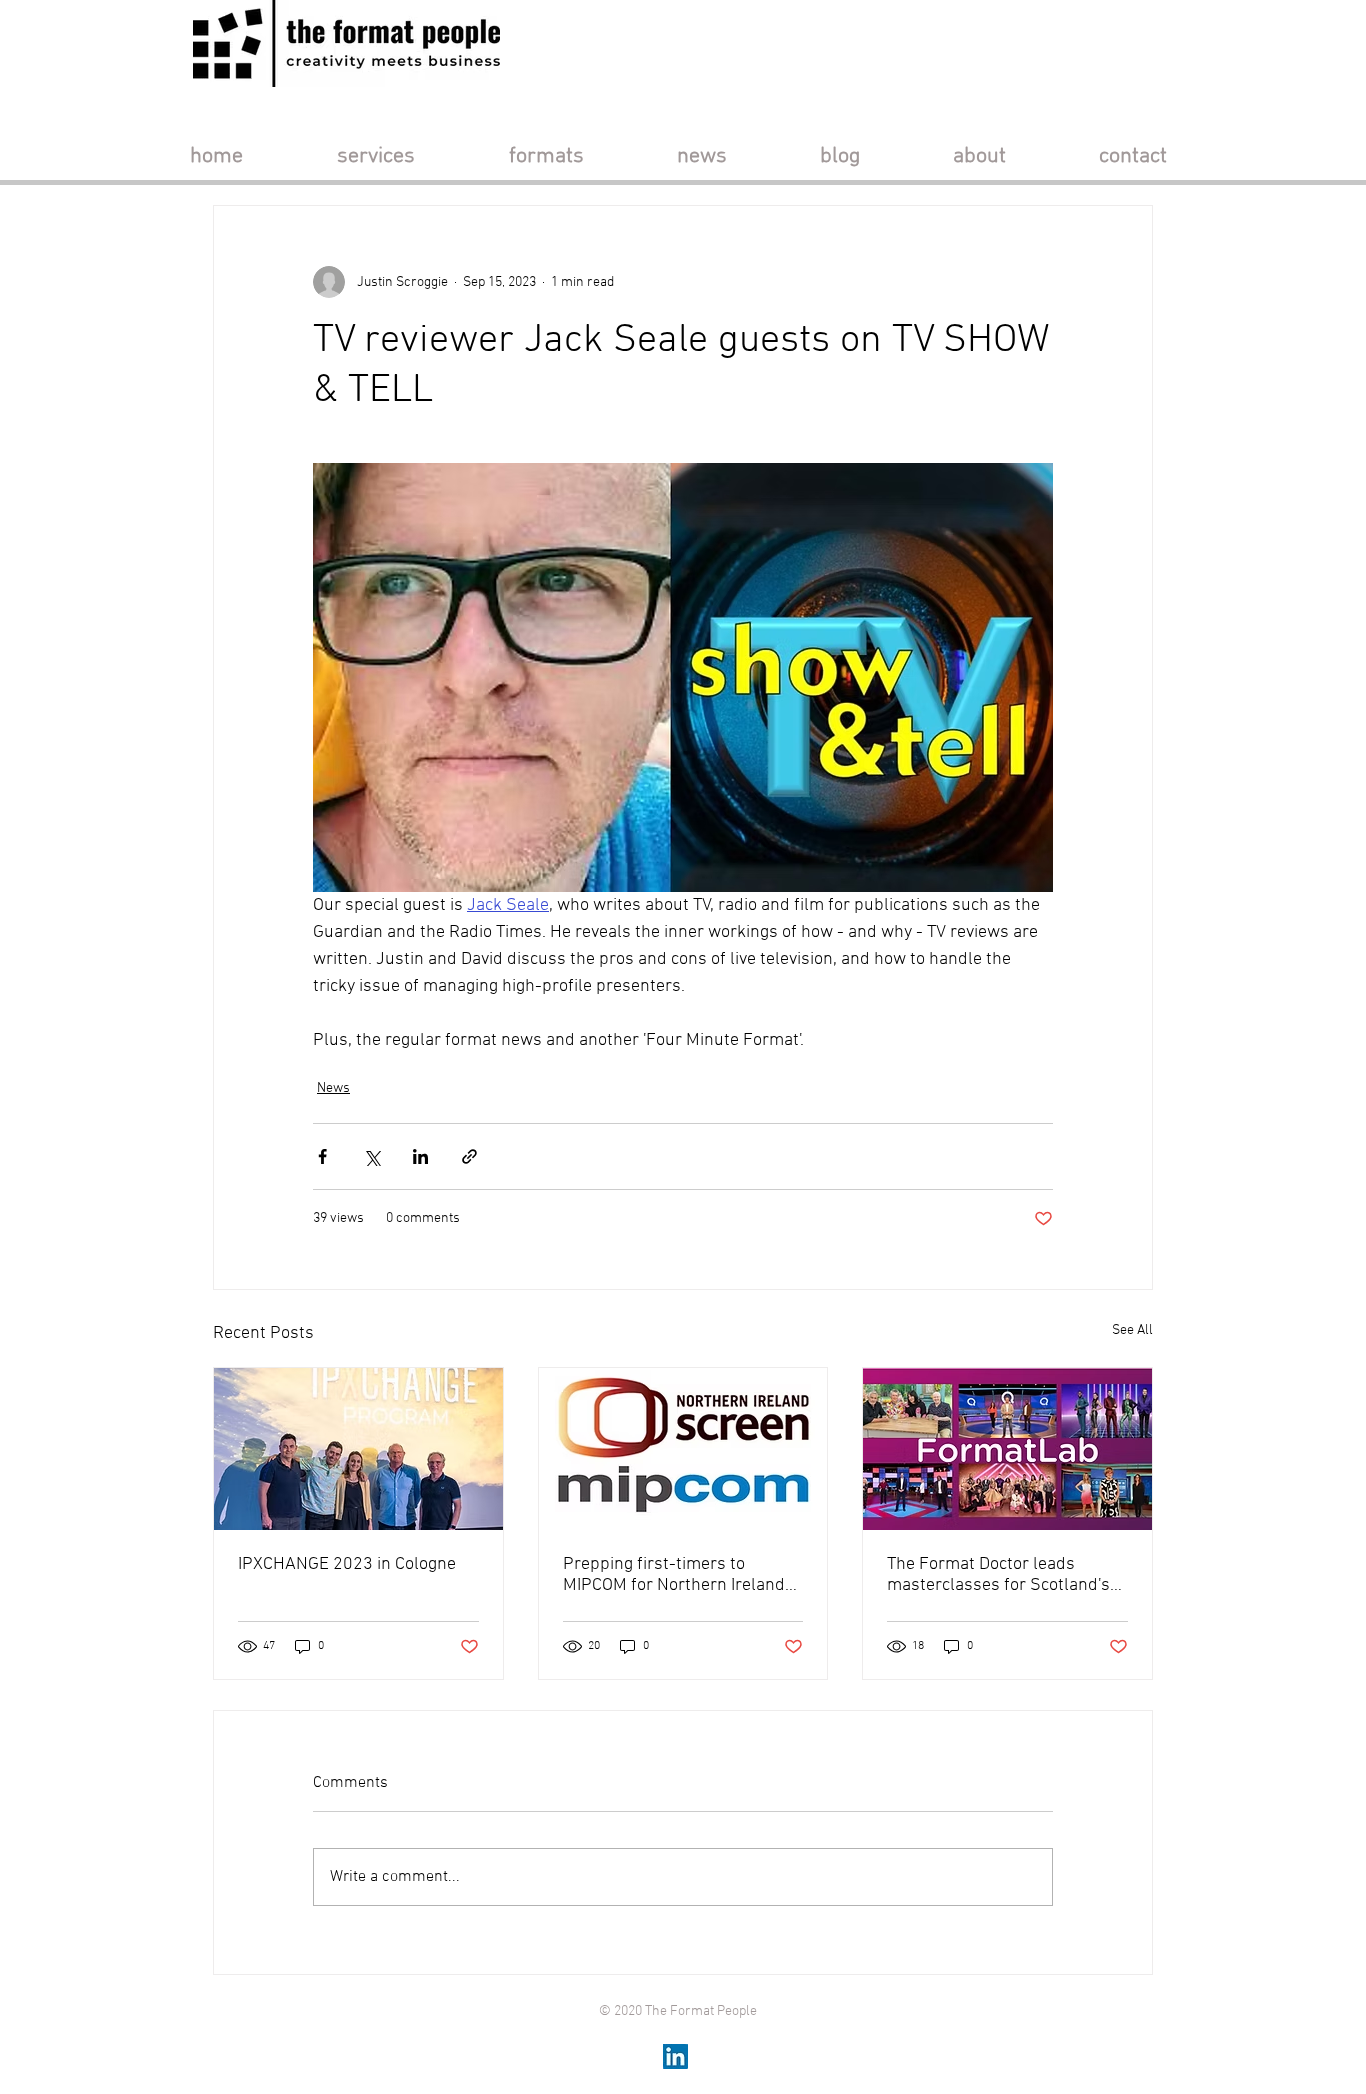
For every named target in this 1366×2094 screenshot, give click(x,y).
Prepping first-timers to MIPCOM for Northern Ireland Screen (674, 1575)
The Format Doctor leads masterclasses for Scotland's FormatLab (998, 1575)
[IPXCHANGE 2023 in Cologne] (358, 1449)
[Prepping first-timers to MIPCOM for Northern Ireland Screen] (683, 1449)
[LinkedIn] (675, 2056)
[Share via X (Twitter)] (371, 1156)
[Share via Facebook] (322, 1156)
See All (1132, 1330)
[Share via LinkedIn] (420, 1156)
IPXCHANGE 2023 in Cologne (347, 1564)
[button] (376, 156)
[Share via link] (469, 1156)
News (333, 1088)
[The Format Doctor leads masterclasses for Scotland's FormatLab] (1007, 1449)
